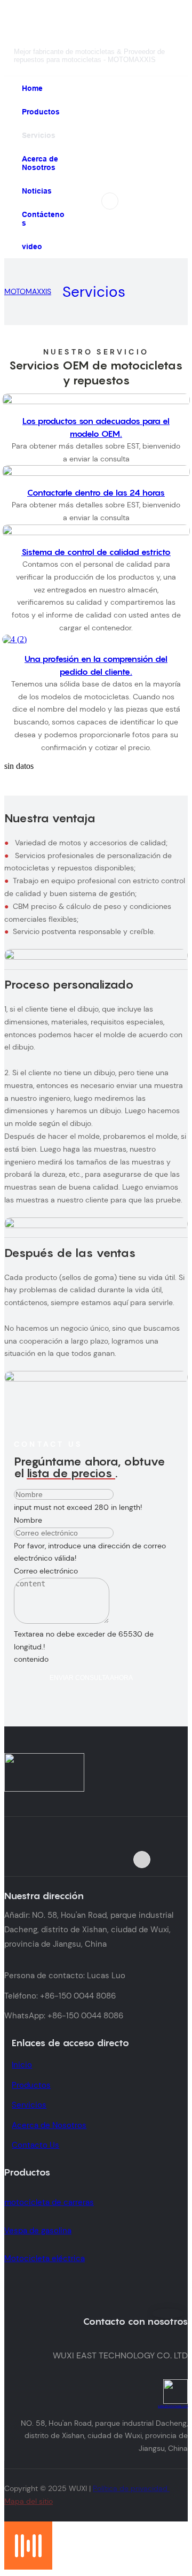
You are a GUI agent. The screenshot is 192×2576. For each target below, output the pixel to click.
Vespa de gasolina (38, 2231)
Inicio (22, 2065)
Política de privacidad (131, 2488)
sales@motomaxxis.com (173, 2406)
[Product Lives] (28, 2567)
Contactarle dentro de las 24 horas (96, 492)
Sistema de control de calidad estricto (96, 552)
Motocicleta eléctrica (45, 2258)
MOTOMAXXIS (28, 291)
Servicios (94, 292)
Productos (31, 2085)
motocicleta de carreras (49, 2202)
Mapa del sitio (29, 2501)
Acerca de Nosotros (49, 2125)
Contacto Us (35, 2145)
